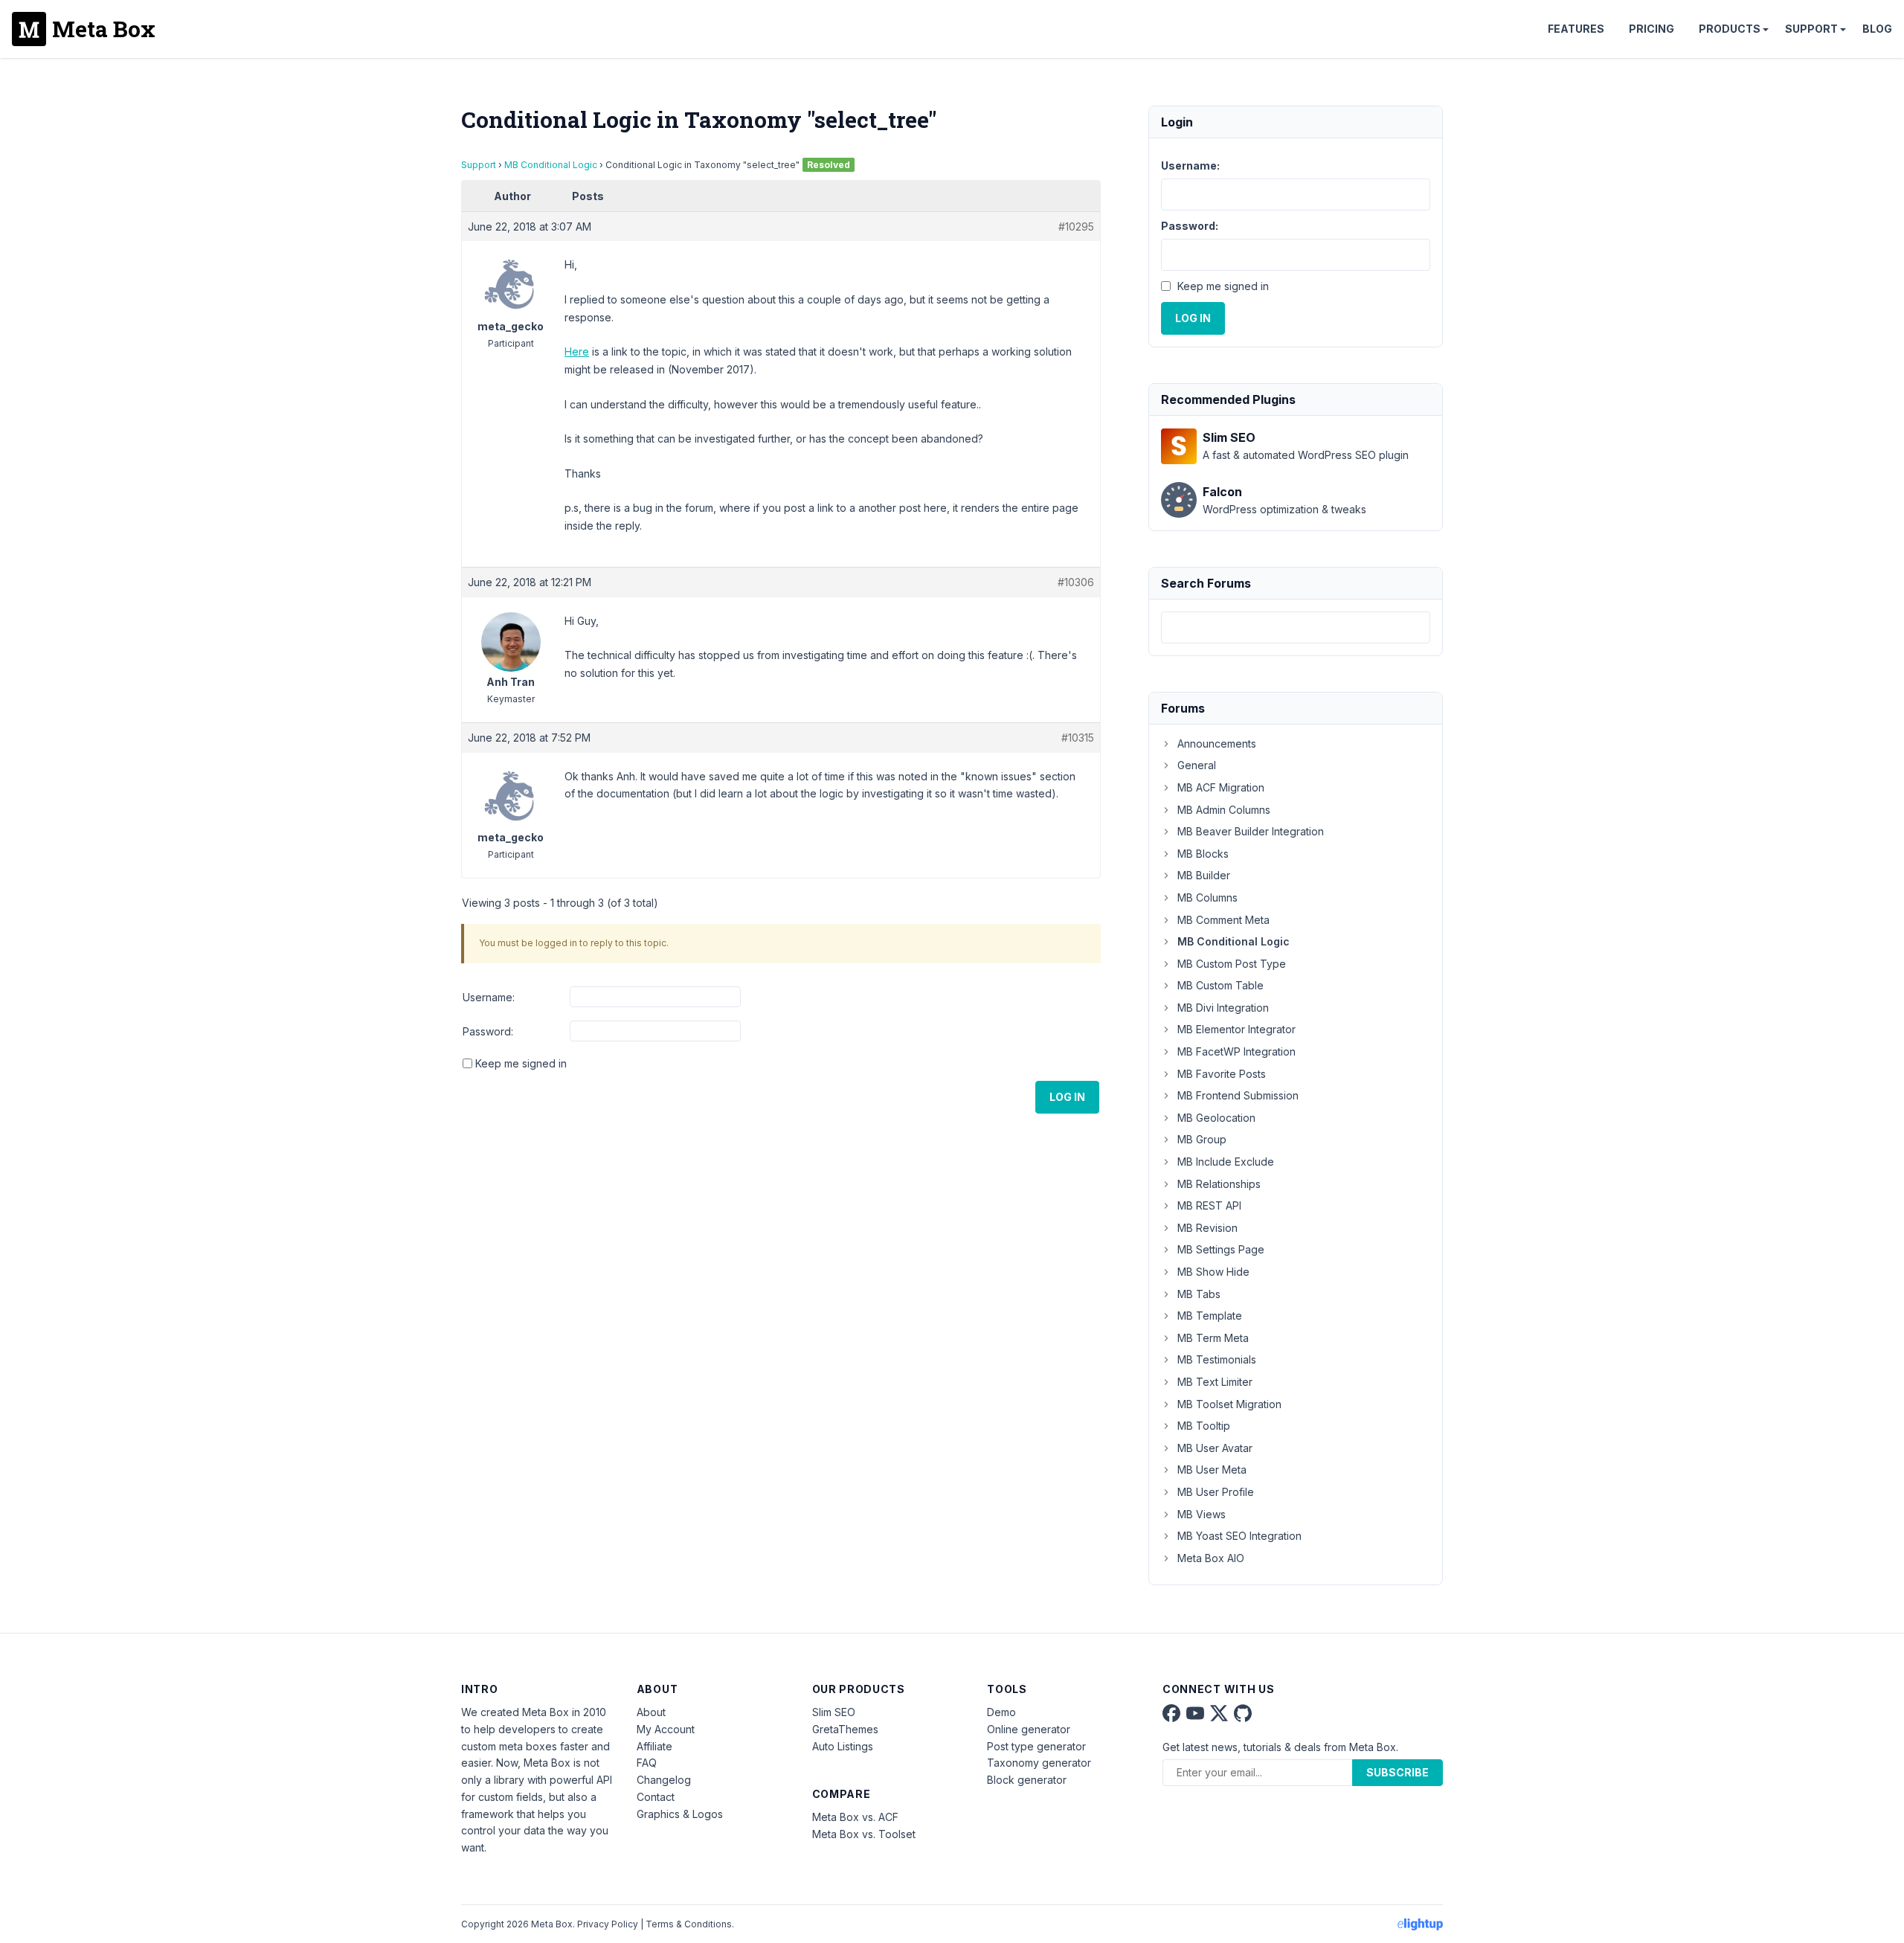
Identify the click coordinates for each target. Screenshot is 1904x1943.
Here (577, 351)
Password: (488, 1031)
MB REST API (1209, 1205)
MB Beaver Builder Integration (1251, 831)
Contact (656, 1797)
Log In (1067, 1097)
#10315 (1078, 738)
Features (1576, 29)
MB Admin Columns (1224, 810)
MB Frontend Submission (1238, 1095)
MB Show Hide (1213, 1272)
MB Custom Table (1220, 985)
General (1197, 765)
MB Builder (1204, 875)
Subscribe (1398, 1772)
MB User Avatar (1215, 1448)
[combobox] (1296, 627)
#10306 (1076, 582)
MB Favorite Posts (1222, 1074)
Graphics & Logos (680, 1814)
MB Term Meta (1213, 1338)
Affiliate (654, 1746)
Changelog (664, 1780)
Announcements (1217, 744)
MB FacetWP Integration (1236, 1051)
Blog (1877, 29)
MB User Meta (1212, 1470)
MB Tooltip (1204, 1426)
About (651, 1712)
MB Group (1202, 1139)
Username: (489, 997)
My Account (666, 1729)
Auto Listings (843, 1746)
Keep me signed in (521, 1063)
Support (1811, 29)
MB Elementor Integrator (1236, 1029)
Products (1730, 29)
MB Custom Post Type (1232, 964)
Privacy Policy (608, 1924)
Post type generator (1036, 1746)
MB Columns (1207, 897)
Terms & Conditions (689, 1924)
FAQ (647, 1763)
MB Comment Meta (1223, 920)
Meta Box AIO (1211, 1558)
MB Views (1202, 1514)
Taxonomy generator (1039, 1763)
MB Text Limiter (1215, 1382)
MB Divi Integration (1223, 1008)
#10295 (1076, 227)
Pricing (1651, 29)
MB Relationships (1219, 1184)
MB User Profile (1216, 1492)
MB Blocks (1203, 854)
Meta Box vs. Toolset (864, 1834)
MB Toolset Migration (1229, 1404)
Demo (1001, 1712)
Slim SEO (834, 1712)
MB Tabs (1199, 1294)
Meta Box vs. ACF (855, 1817)
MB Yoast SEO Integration (1239, 1536)
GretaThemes (845, 1729)
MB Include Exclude (1226, 1162)
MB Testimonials (1217, 1359)
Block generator (1027, 1780)
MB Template (1210, 1316)
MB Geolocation (1216, 1118)
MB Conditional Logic (551, 165)
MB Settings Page (1221, 1249)
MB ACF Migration (1221, 787)
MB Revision (1207, 1228)
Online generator (1029, 1729)
